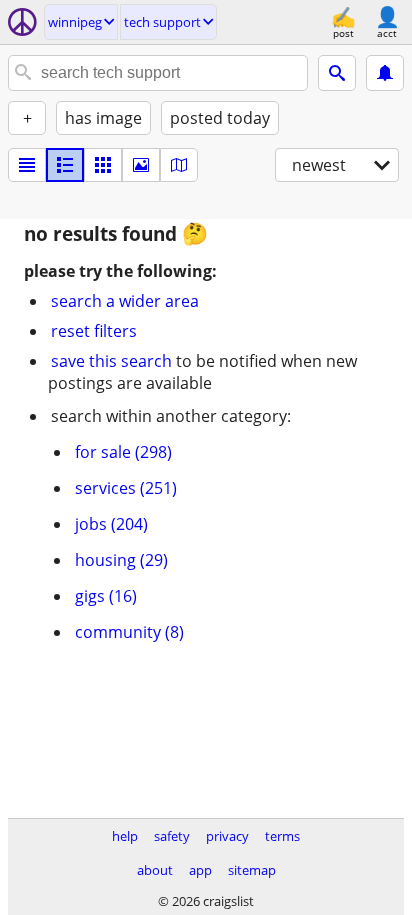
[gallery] (141, 165)
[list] (27, 165)
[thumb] (65, 165)
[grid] (103, 165)
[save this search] (385, 73)
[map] (179, 165)
